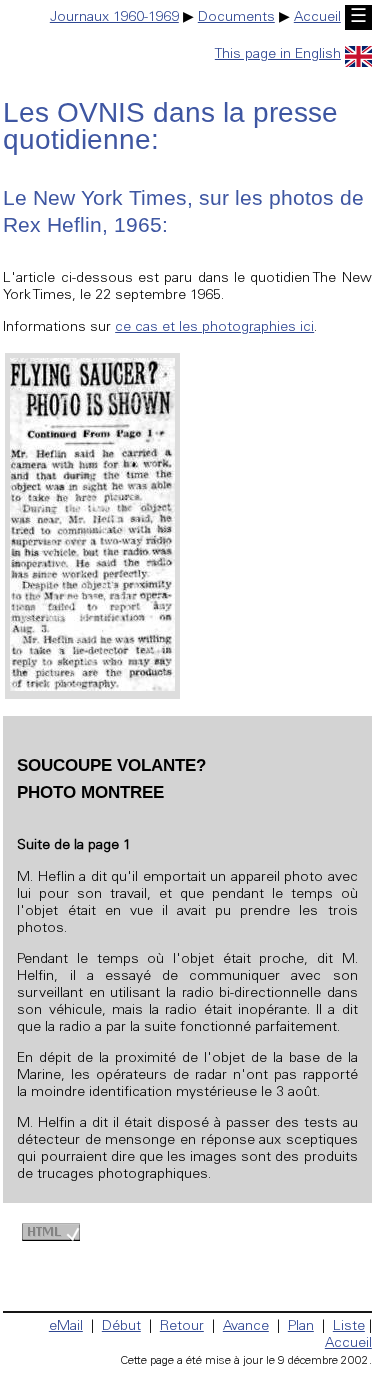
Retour (182, 1327)
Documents (236, 18)
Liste (349, 1327)
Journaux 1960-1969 (114, 18)
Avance (246, 1327)
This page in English (278, 55)
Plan (301, 1327)
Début (121, 1327)
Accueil (317, 18)
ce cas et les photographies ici (214, 328)
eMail (66, 1327)
